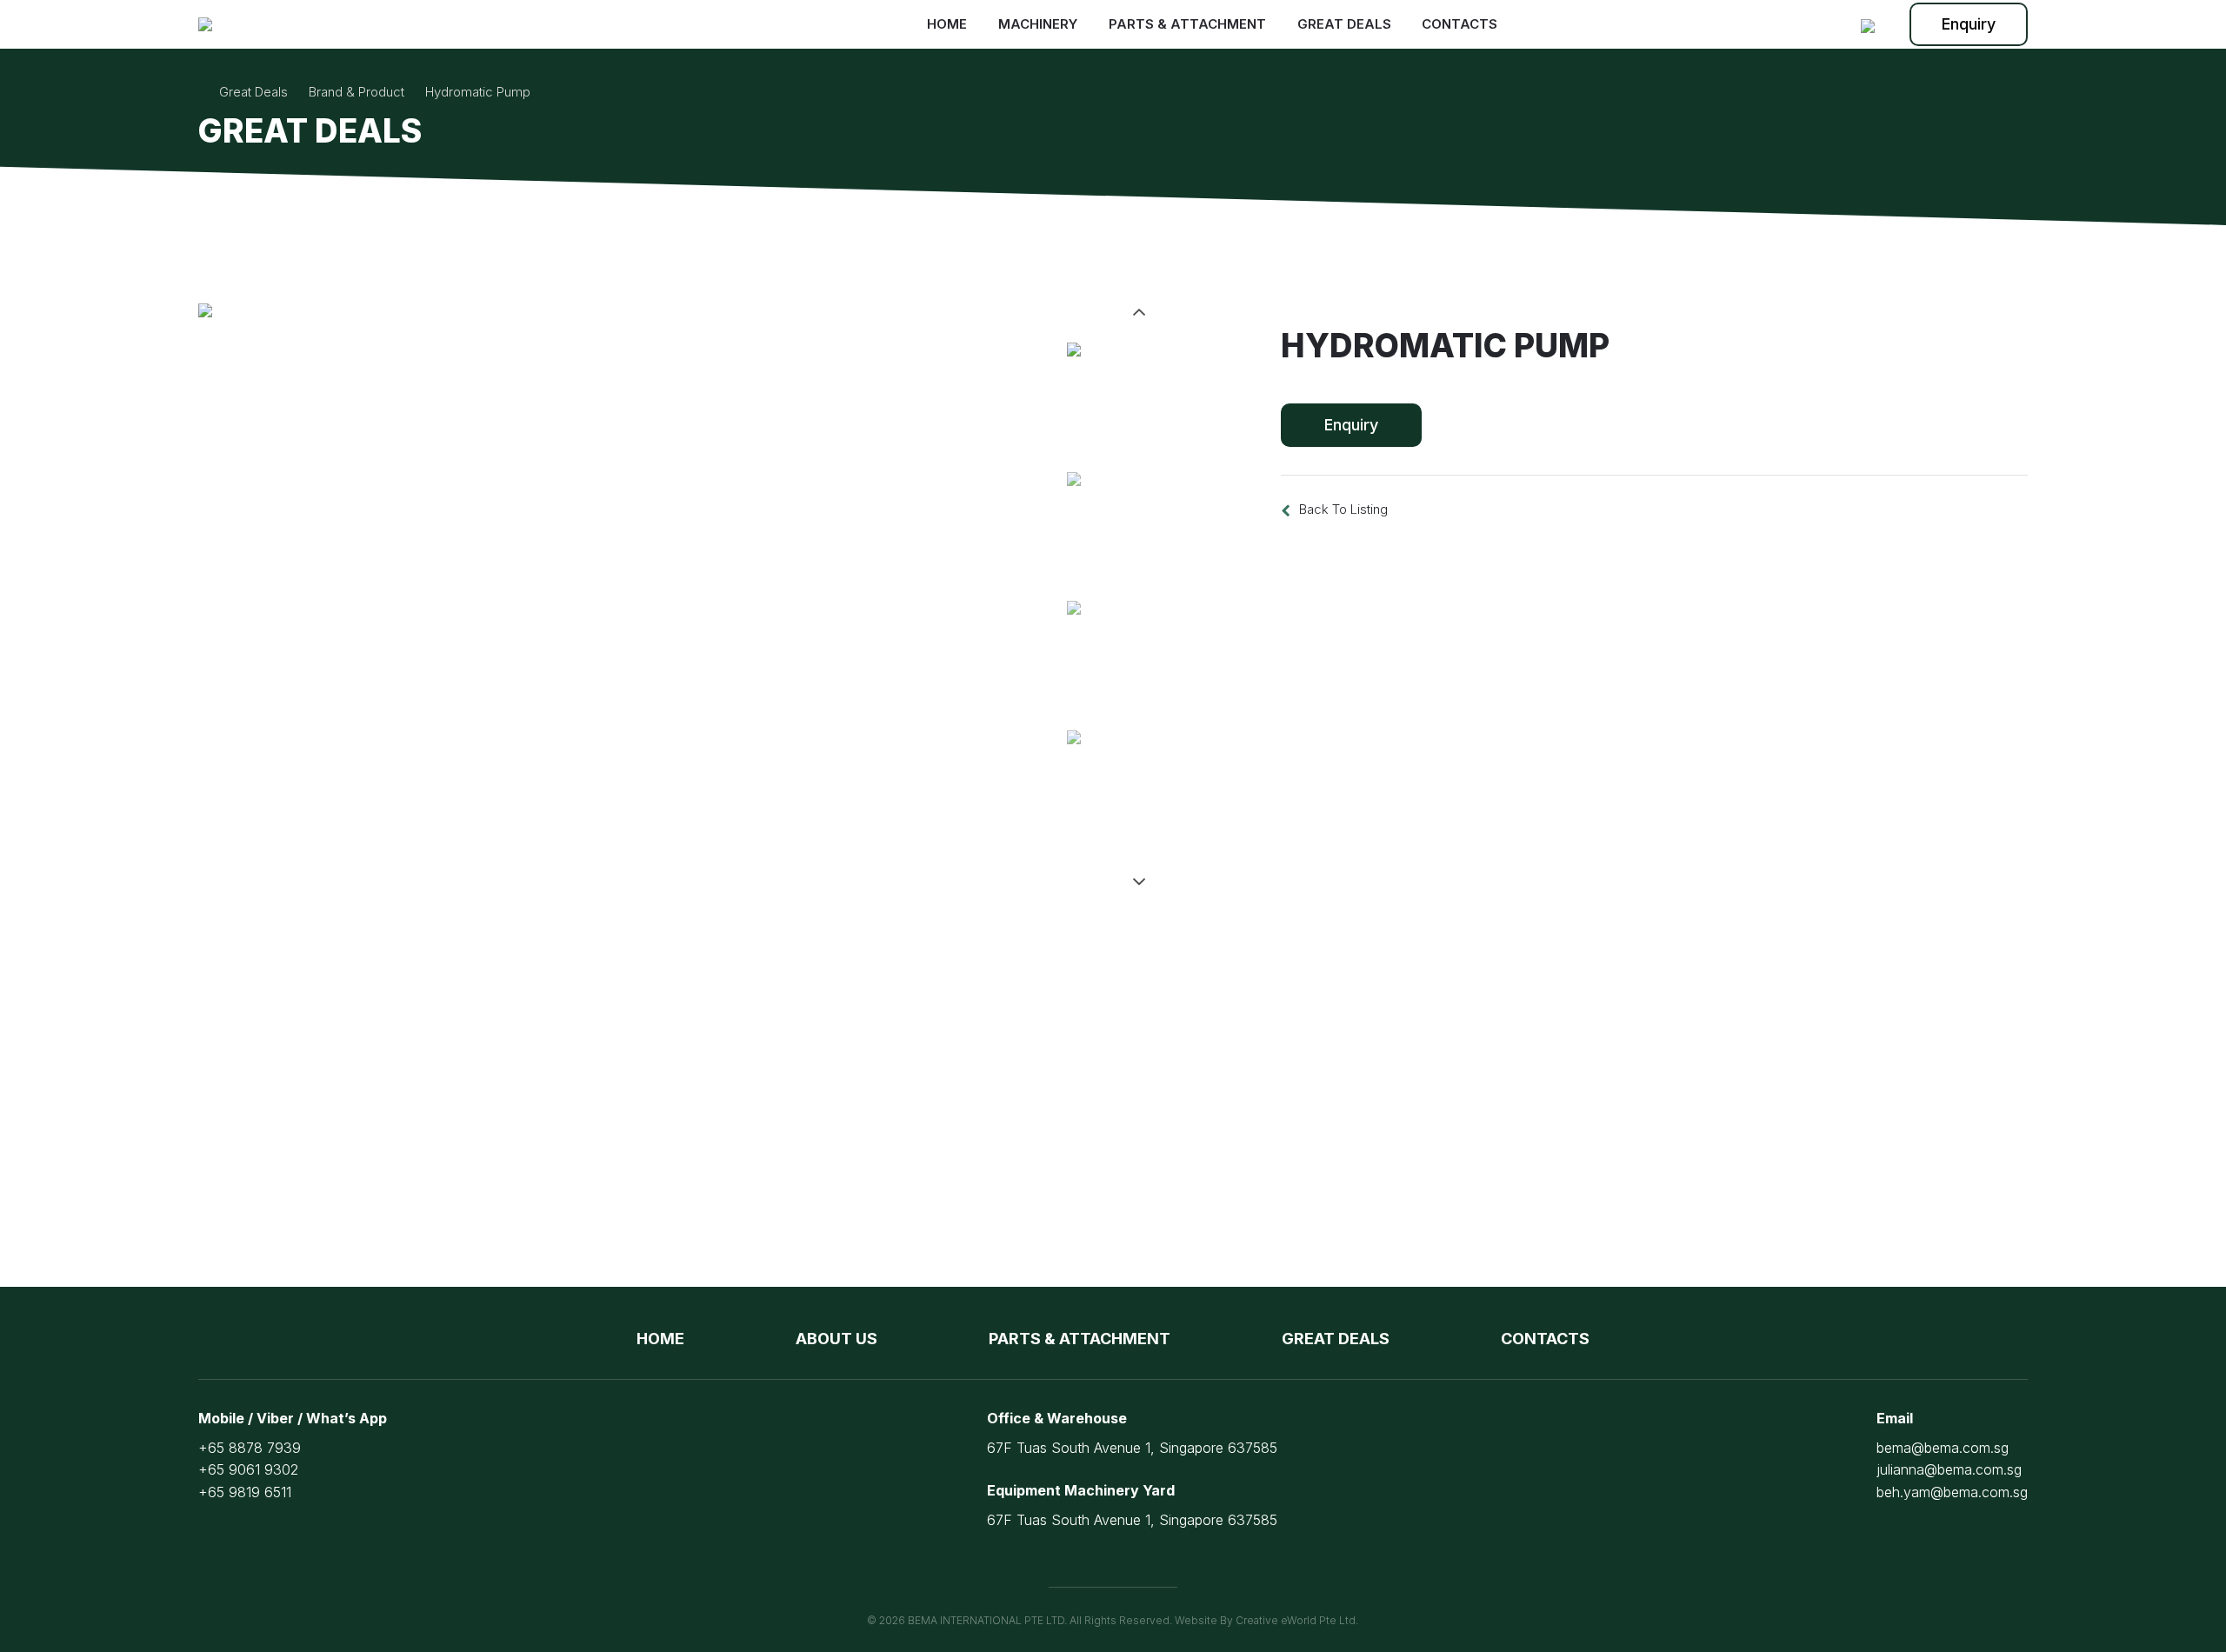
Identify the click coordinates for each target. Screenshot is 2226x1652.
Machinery (1038, 24)
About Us (836, 1339)
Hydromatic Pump (478, 92)
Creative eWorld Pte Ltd (1296, 1620)
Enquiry (1969, 24)
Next (1139, 882)
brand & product (357, 92)
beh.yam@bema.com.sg (1952, 1492)
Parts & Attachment (1187, 24)
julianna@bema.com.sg (1949, 1469)
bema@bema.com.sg (1943, 1448)
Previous (1139, 312)
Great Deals (1344, 24)
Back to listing (1343, 509)
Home (947, 24)
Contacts (1460, 24)
